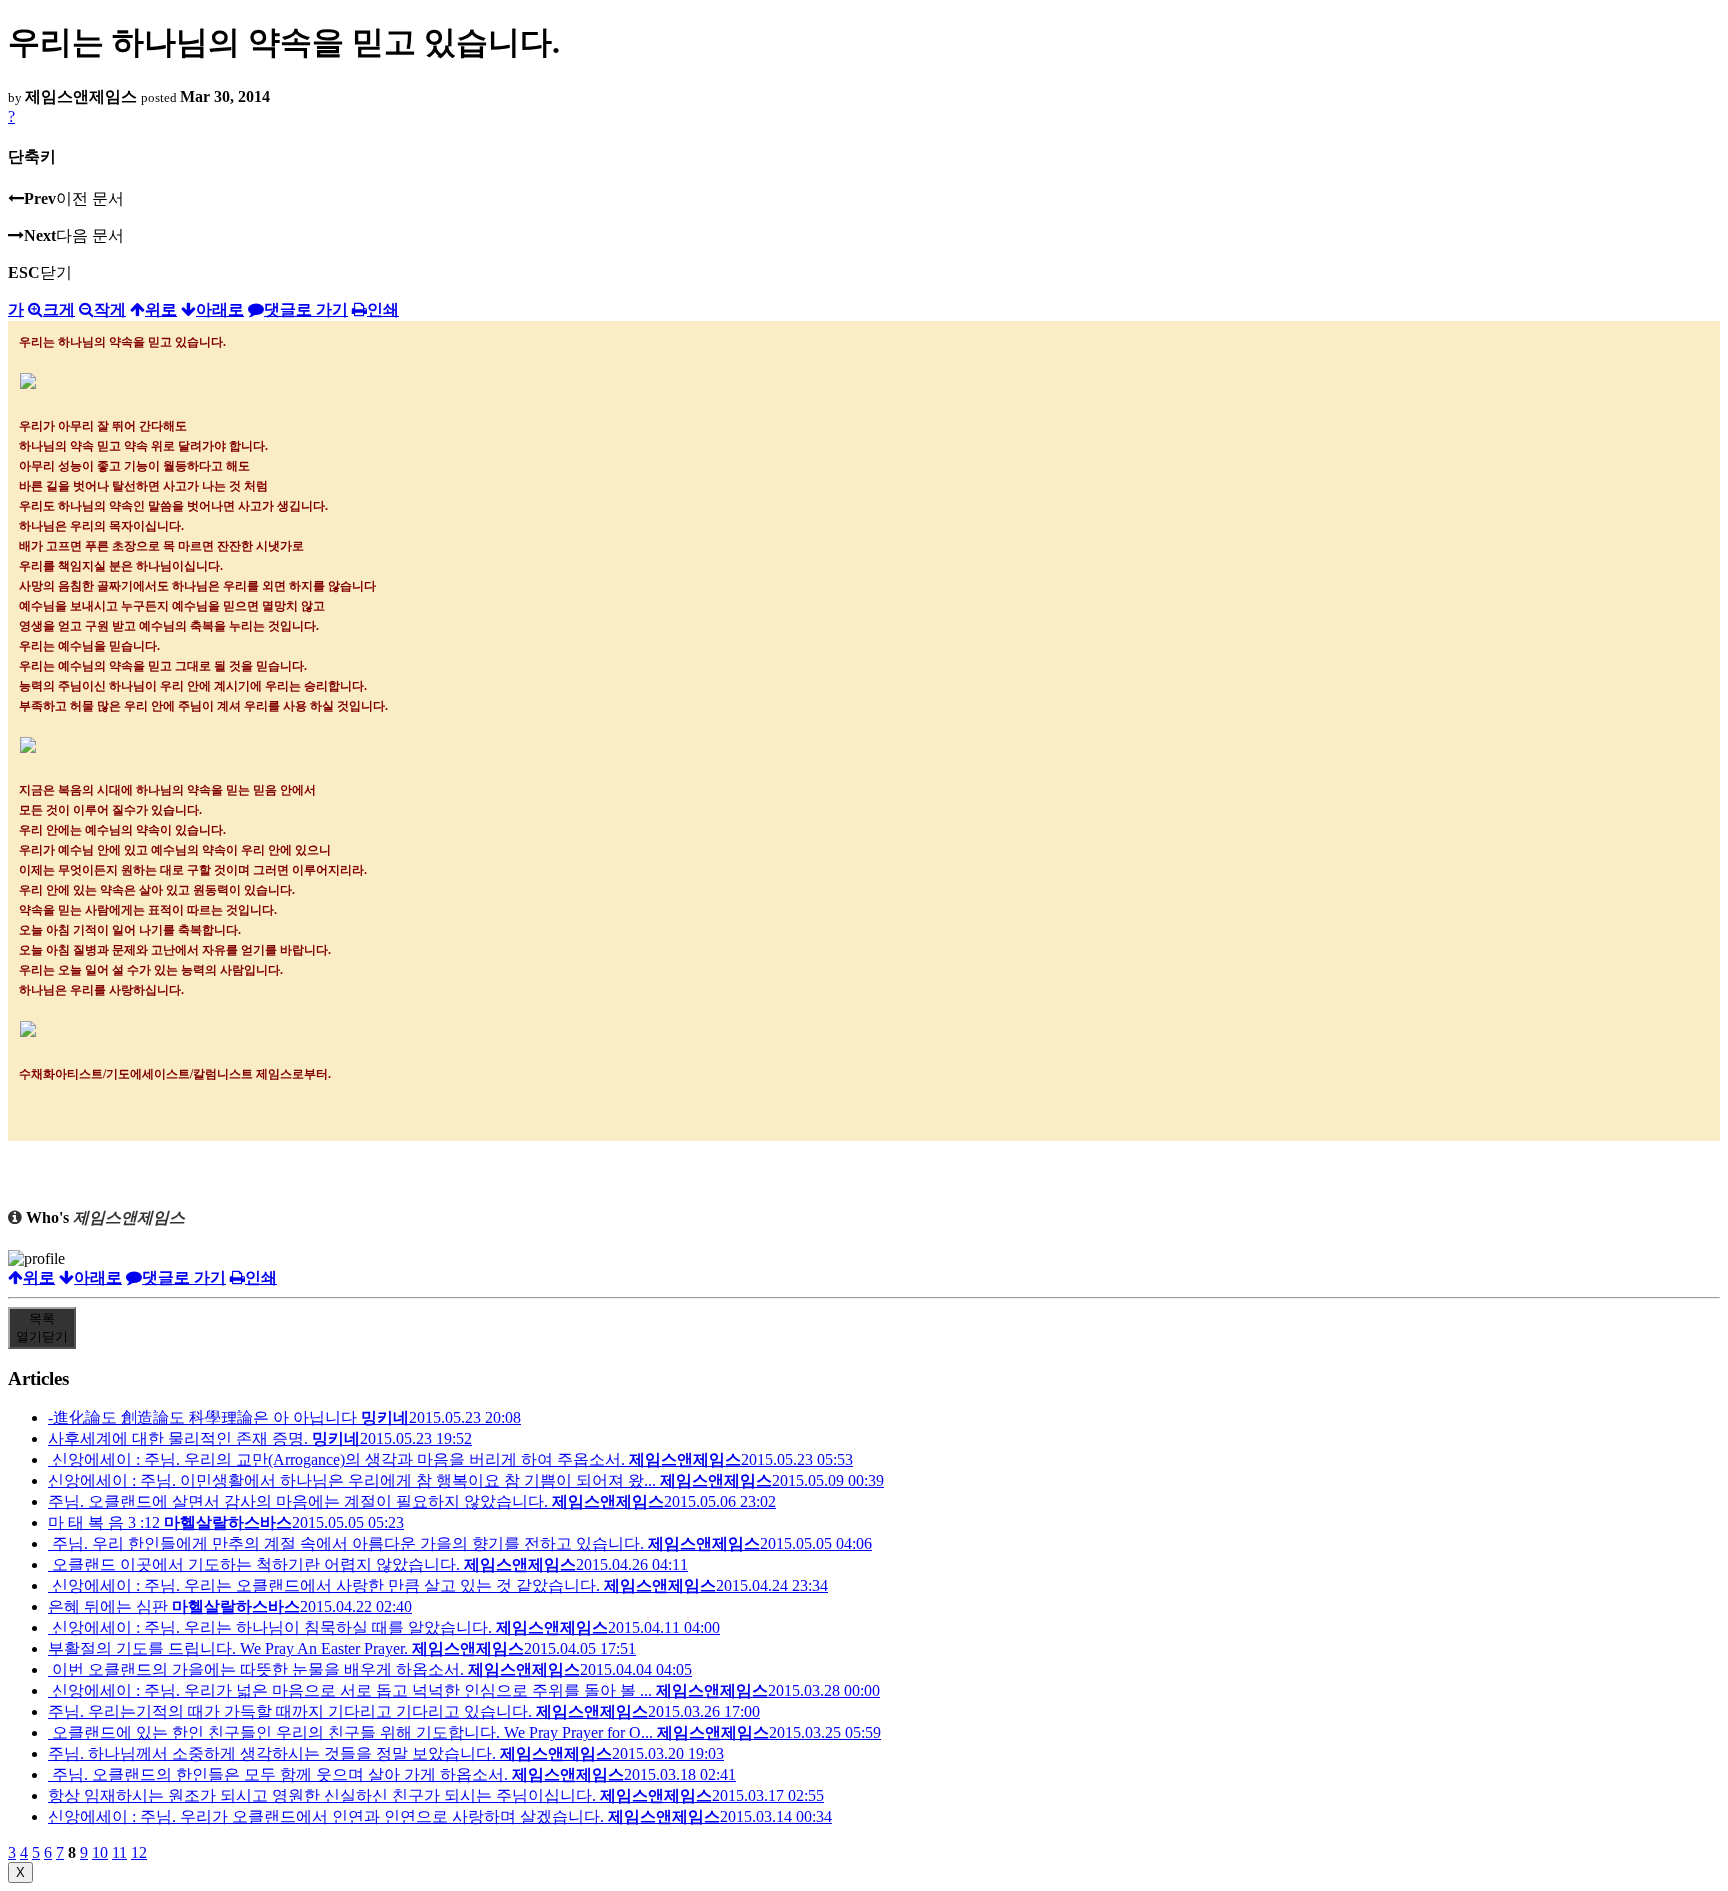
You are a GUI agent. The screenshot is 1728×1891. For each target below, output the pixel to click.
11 (119, 1852)
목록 (42, 1327)
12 (139, 1852)
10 (100, 1852)
